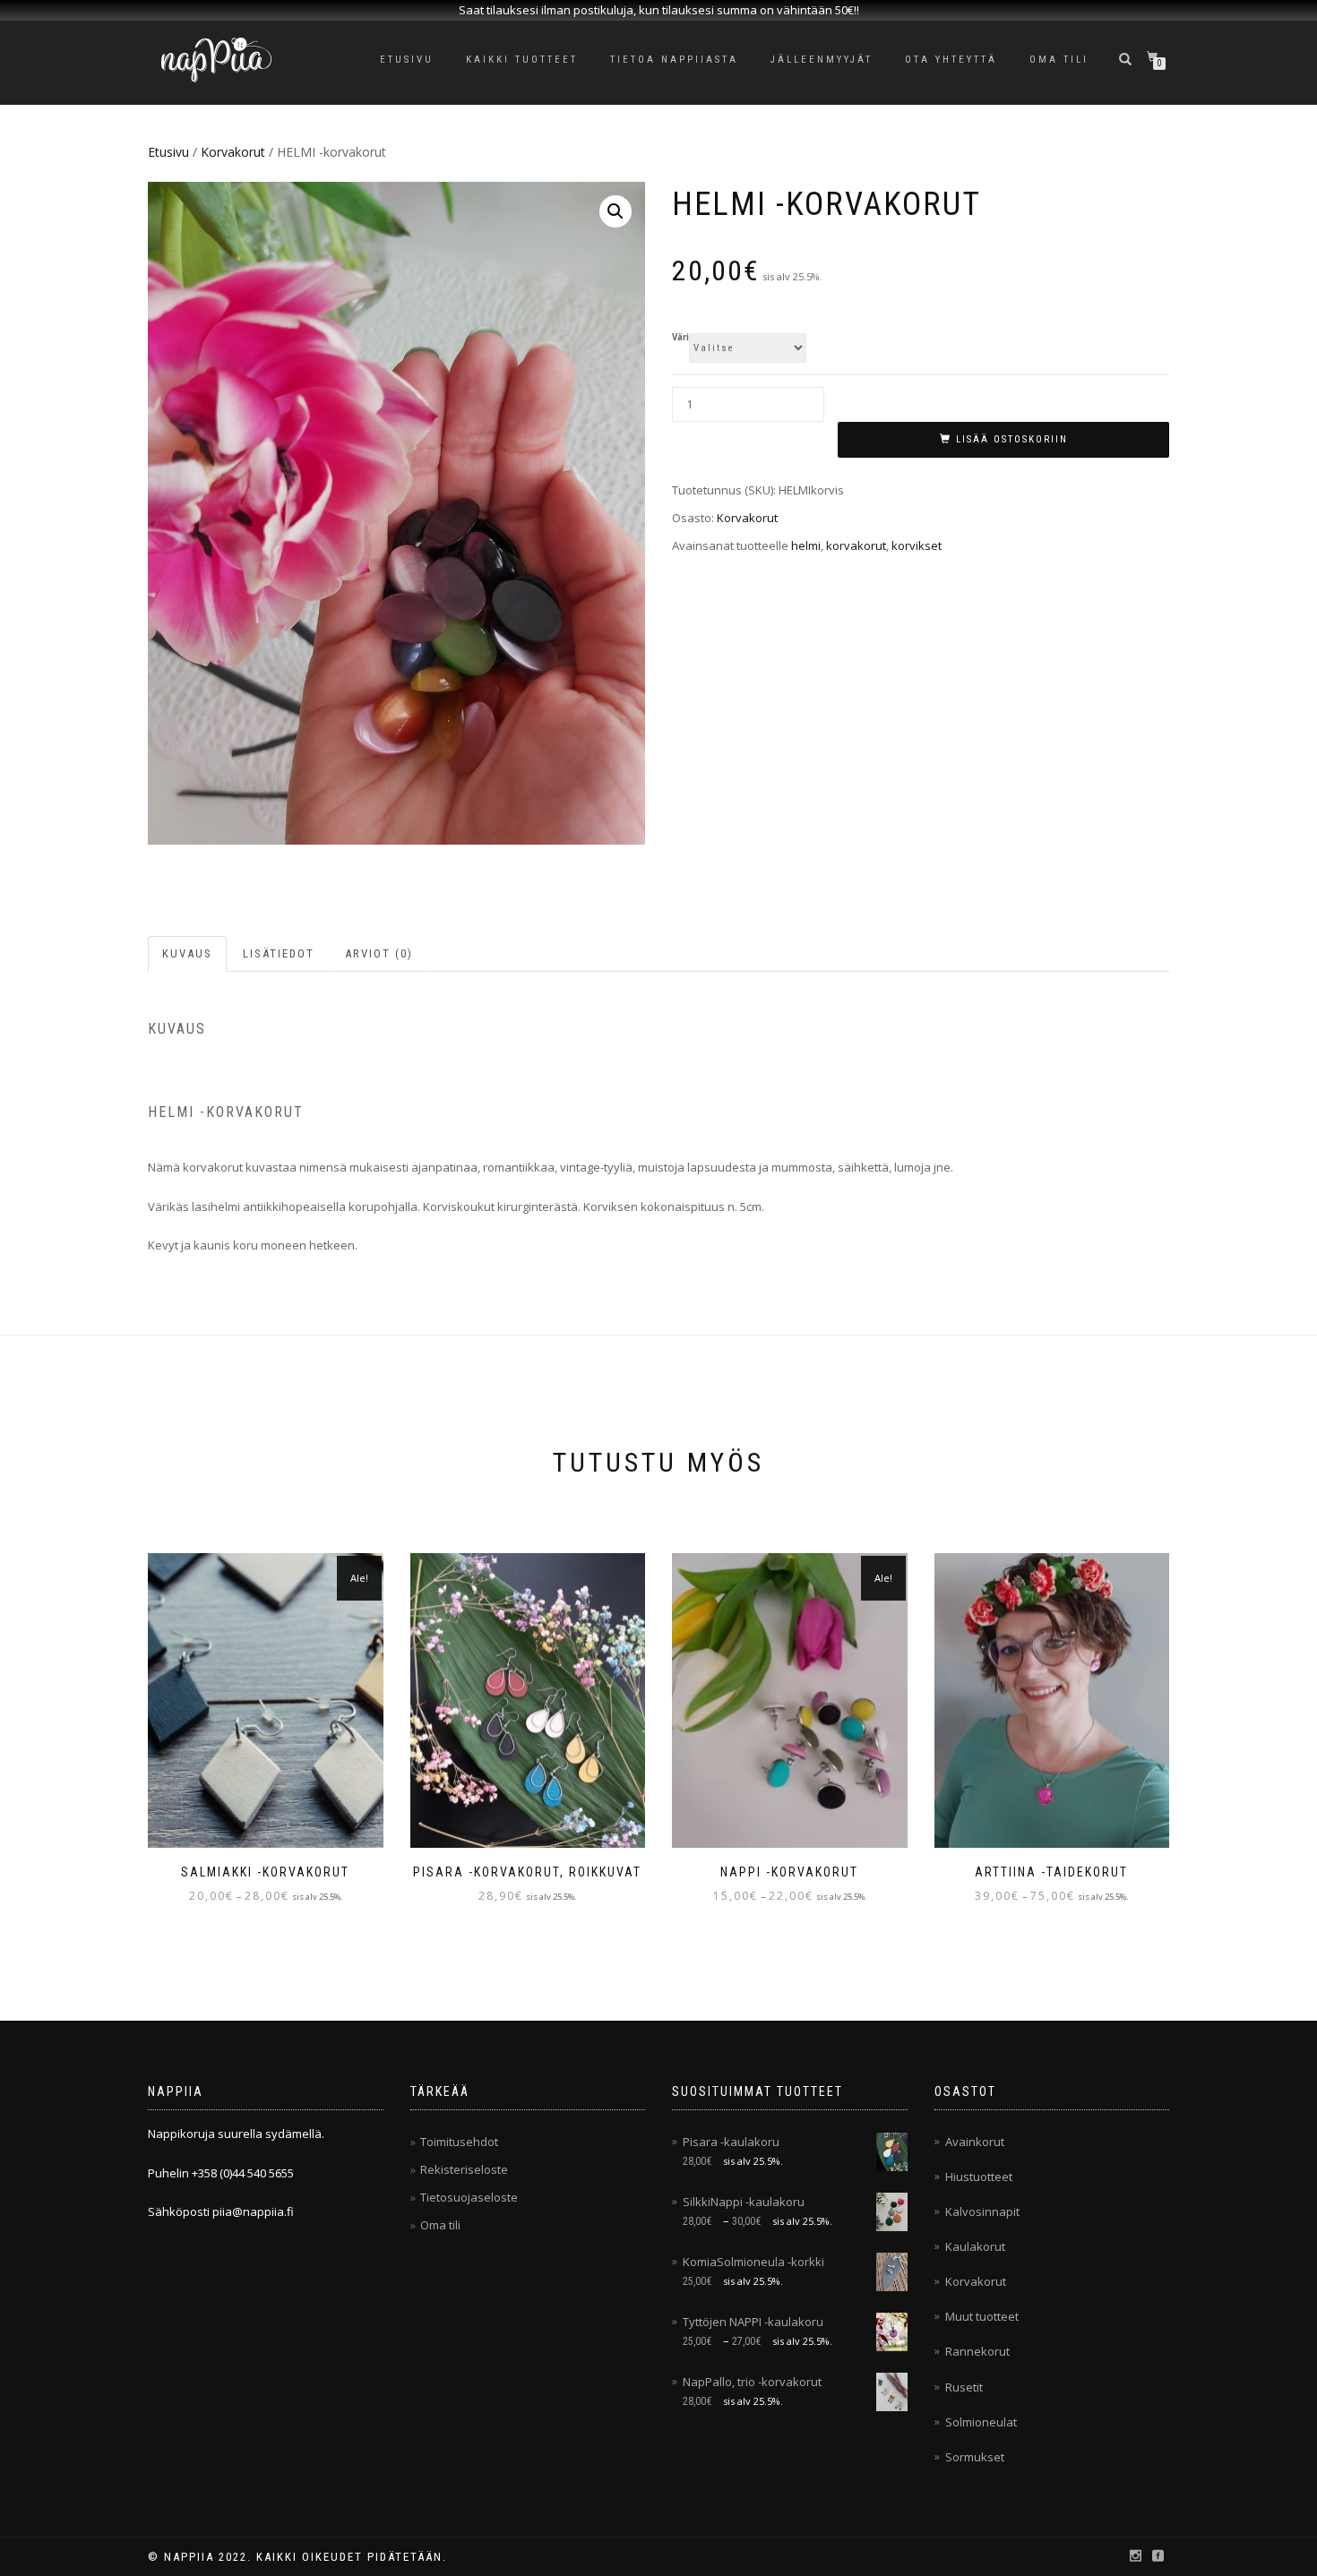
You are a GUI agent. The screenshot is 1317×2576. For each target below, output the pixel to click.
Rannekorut (977, 2351)
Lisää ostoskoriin (1012, 439)
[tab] (188, 954)
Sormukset (975, 2457)
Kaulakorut (975, 2246)
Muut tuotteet (982, 2316)
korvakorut (856, 545)
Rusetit (964, 2387)
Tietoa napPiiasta (674, 60)
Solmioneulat (981, 2422)
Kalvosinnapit (982, 2211)
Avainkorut (975, 2142)
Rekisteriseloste (464, 2169)
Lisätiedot (279, 953)
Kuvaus (187, 953)
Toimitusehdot (459, 2142)
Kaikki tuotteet (522, 60)
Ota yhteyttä (951, 60)
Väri (680, 338)
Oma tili (1059, 60)
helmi (806, 545)
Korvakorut (233, 152)
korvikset (917, 545)
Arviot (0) (379, 953)
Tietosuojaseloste (469, 2197)
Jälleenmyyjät (822, 60)
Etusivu (407, 60)
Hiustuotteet (979, 2177)
